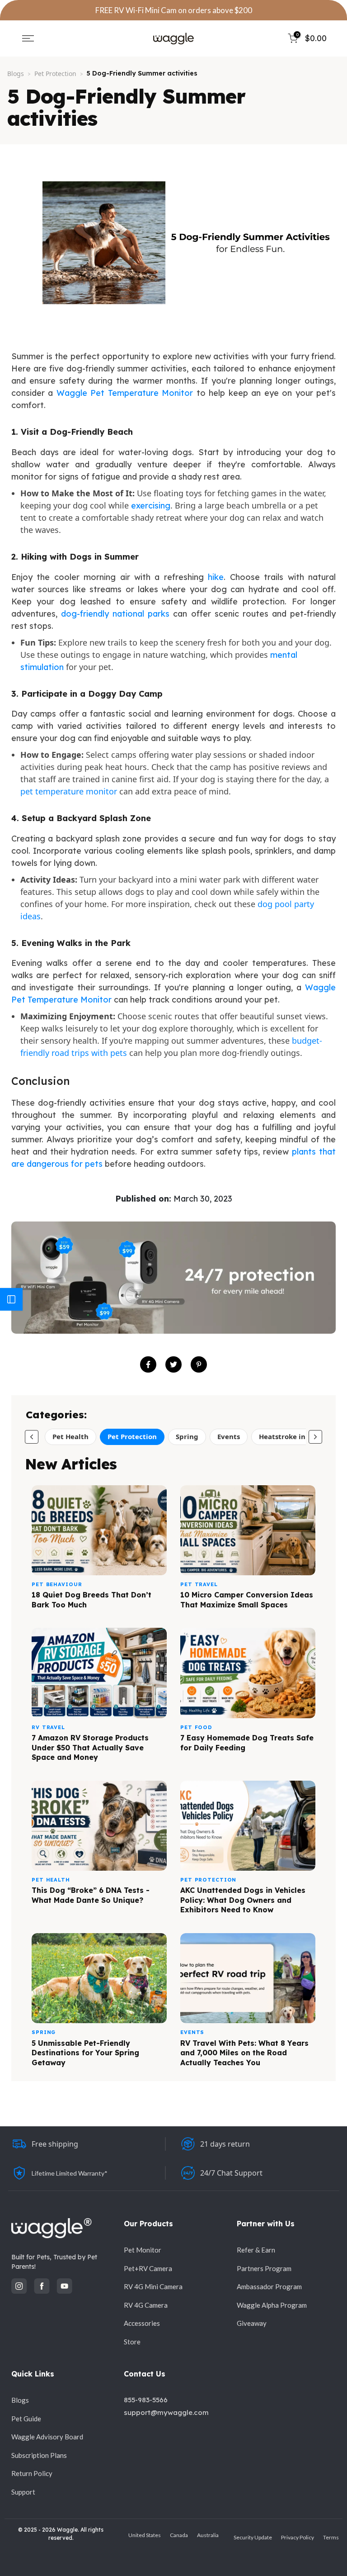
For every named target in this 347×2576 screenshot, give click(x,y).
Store (132, 2342)
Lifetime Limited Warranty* (70, 2173)
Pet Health (70, 1436)
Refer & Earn (256, 2250)
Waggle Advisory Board (47, 2437)
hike (214, 577)
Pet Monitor (143, 2250)
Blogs (16, 74)
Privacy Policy (298, 2537)
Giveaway (252, 2323)
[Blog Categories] (11, 1299)
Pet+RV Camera (148, 2268)
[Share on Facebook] (148, 1364)
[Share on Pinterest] (199, 1364)
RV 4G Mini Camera (153, 2286)
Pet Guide (26, 2419)
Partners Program (264, 2268)
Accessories (142, 2323)
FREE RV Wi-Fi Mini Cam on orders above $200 (174, 10)
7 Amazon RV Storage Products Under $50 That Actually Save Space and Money (90, 1747)
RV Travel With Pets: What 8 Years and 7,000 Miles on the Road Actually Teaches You (244, 2053)
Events (229, 1436)
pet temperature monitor (69, 791)
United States (145, 2535)
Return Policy (32, 2473)
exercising (151, 506)
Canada (179, 2535)
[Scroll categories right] (315, 1437)
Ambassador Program (269, 2286)
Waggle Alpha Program (272, 2305)
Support (23, 2492)
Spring (187, 1436)
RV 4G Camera (146, 2305)
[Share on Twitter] (173, 1364)
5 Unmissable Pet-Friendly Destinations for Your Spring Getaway (85, 2053)
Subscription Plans (39, 2455)
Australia (208, 2535)
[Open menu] (28, 38)
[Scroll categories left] (32, 1437)
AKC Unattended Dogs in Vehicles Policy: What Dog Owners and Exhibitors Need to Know (243, 1900)
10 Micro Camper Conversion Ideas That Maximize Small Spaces (247, 1600)
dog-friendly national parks (115, 614)
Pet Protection (55, 74)
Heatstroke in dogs (291, 1436)
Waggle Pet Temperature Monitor (125, 393)
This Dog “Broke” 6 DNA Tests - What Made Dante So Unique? (91, 1895)
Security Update (253, 2537)
